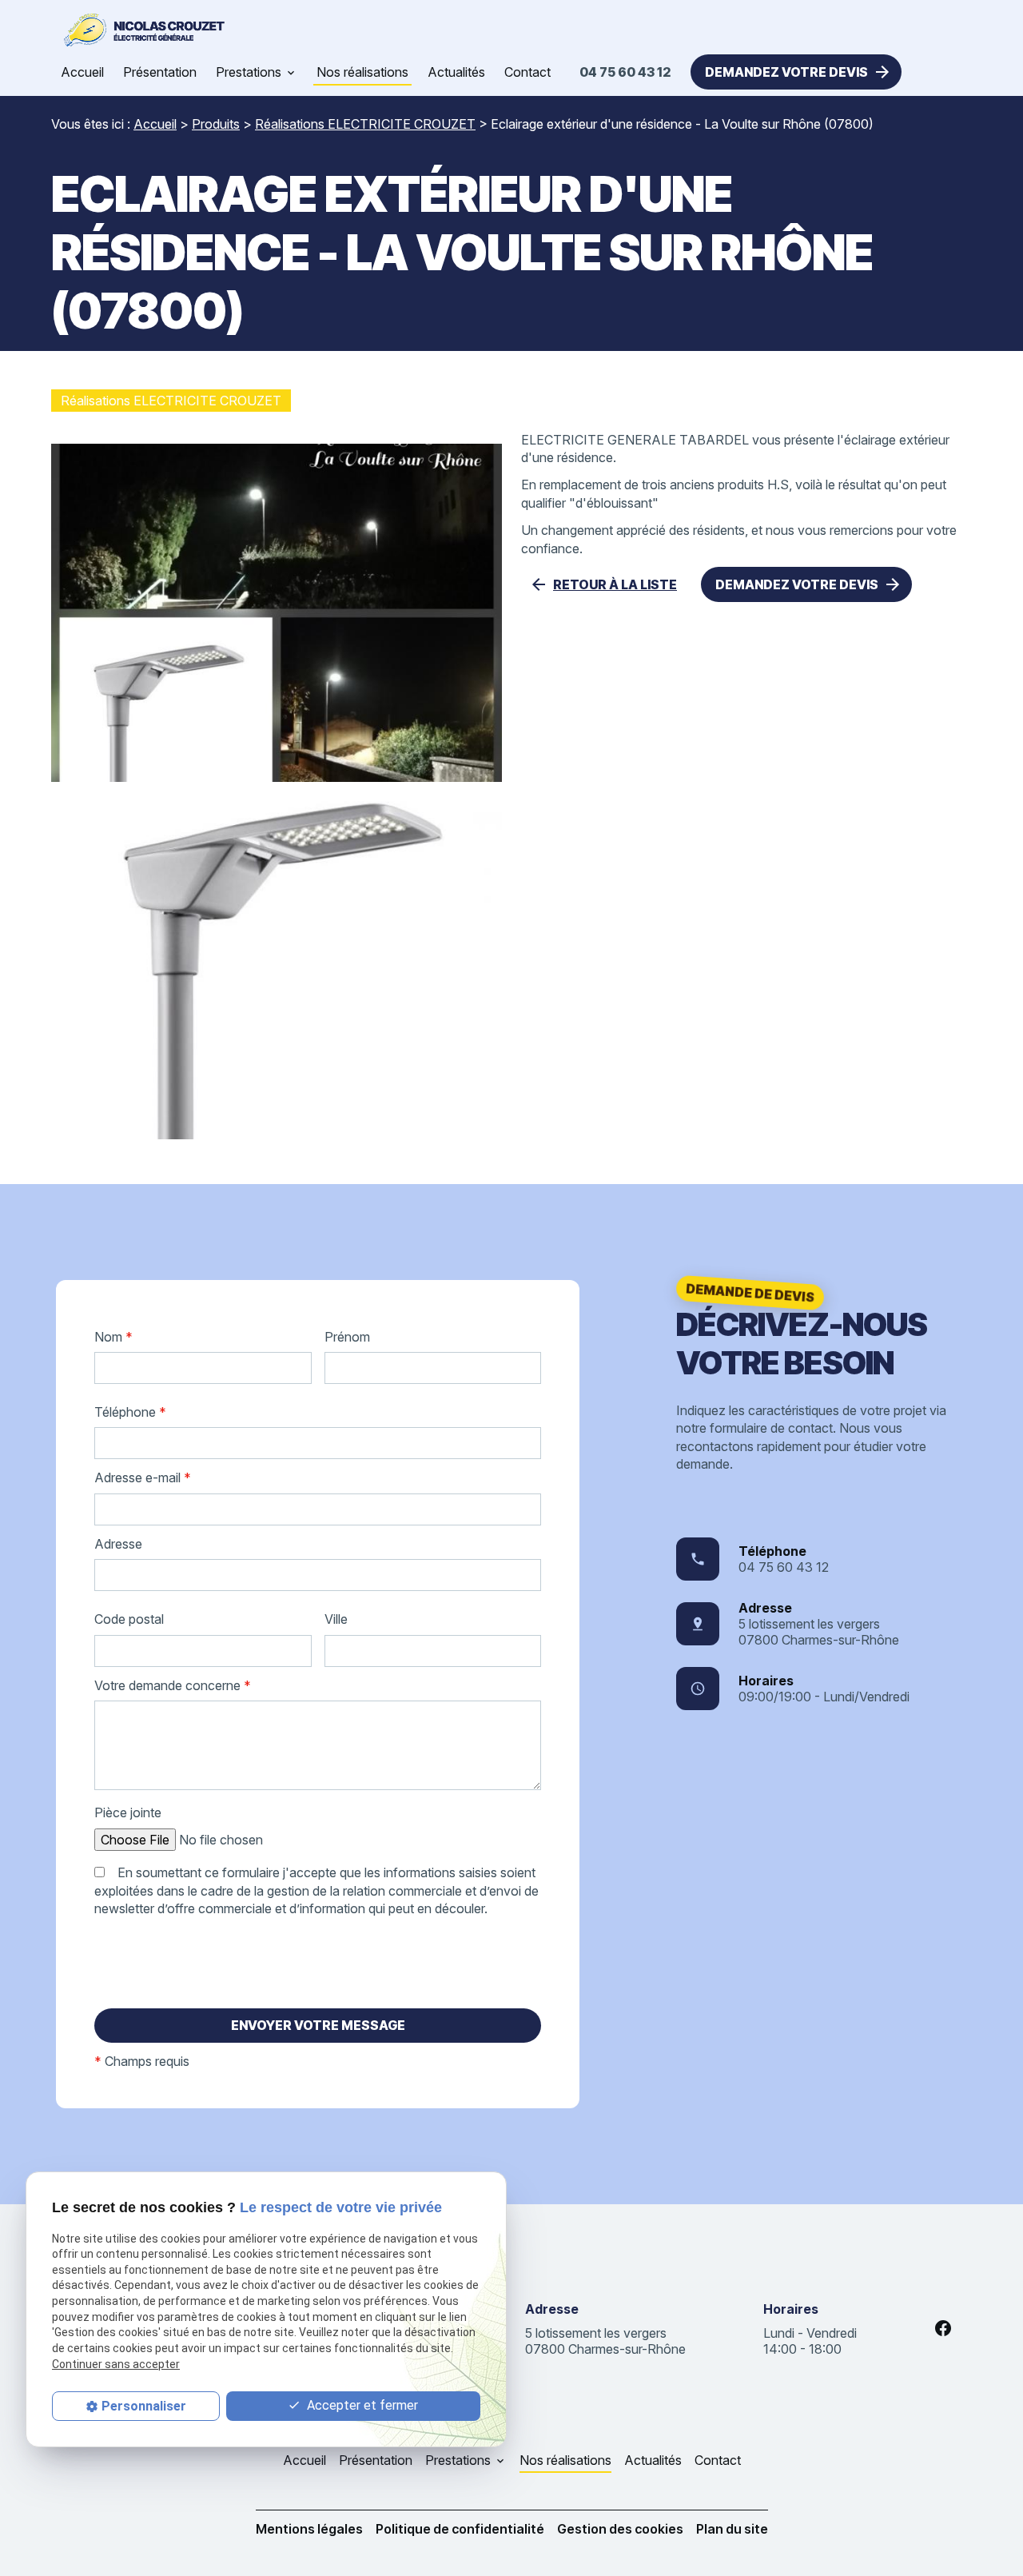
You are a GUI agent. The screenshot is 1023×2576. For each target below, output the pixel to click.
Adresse (118, 1544)
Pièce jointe (128, 1812)
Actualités (456, 72)
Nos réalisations (362, 72)
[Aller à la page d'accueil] (141, 30)
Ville (336, 1619)
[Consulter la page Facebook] (943, 2328)
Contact (527, 72)
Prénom (347, 1337)
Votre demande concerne (173, 1685)
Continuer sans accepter (116, 2364)
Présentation (160, 72)
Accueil (82, 72)
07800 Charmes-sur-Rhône (819, 1632)
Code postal (129, 1619)
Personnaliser (144, 2406)
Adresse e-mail (143, 1477)
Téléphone (130, 1412)
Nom (113, 1337)
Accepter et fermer (361, 2405)
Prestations (249, 72)
